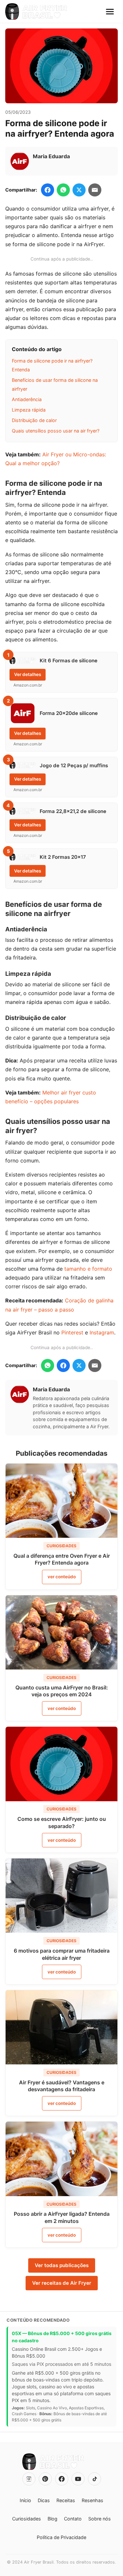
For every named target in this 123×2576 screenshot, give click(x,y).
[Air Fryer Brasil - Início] (36, 11)
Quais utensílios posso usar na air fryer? (56, 431)
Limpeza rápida (29, 410)
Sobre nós (100, 2519)
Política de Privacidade (61, 2537)
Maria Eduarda (51, 156)
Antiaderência (27, 399)
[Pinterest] (45, 2479)
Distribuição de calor (34, 420)
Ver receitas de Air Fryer (62, 2283)
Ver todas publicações (62, 2265)
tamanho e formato (88, 1269)
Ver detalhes (28, 674)
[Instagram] (29, 2479)
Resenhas (92, 2500)
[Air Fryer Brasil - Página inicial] (53, 2462)
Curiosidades (27, 2519)
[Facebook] (62, 2479)
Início (25, 2500)
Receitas (66, 2500)
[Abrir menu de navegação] (110, 11)
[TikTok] (94, 2479)
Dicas (44, 2500)
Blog (52, 2519)
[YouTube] (78, 2479)
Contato (73, 2519)
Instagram (102, 1332)
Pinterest (72, 1332)
